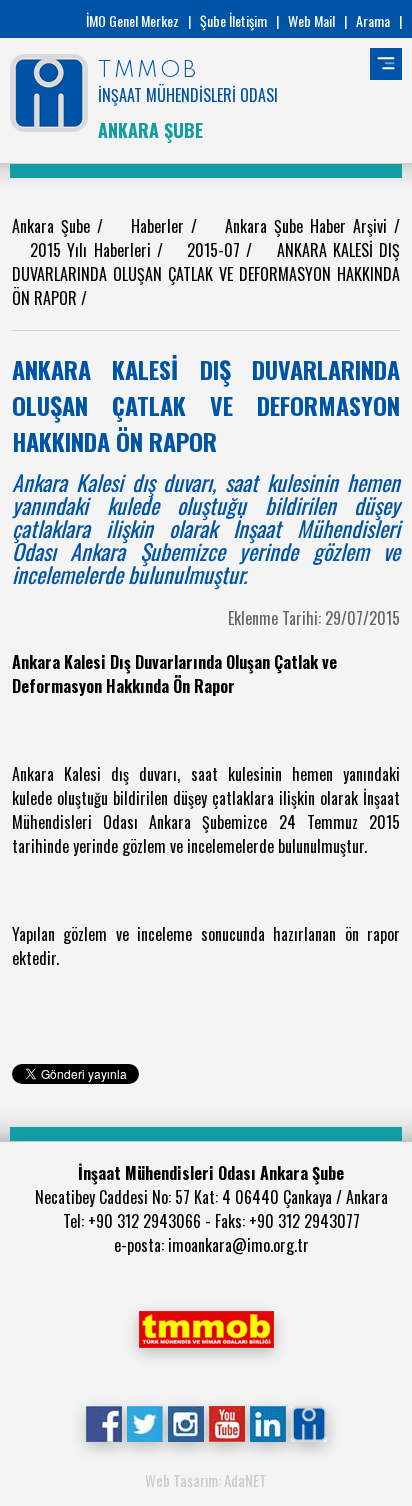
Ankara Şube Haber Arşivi (309, 226)
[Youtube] (226, 1422)
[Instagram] (185, 1422)
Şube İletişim (233, 20)
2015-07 (216, 250)
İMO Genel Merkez (132, 20)
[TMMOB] (206, 1327)
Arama (373, 20)
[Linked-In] (267, 1422)
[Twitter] (144, 1422)
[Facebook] (103, 1422)
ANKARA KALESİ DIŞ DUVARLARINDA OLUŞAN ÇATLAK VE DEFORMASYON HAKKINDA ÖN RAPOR (206, 274)
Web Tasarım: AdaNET (206, 1480)
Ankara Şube (54, 226)
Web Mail (311, 20)
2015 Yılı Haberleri (93, 250)
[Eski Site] (308, 1422)
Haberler (161, 226)
